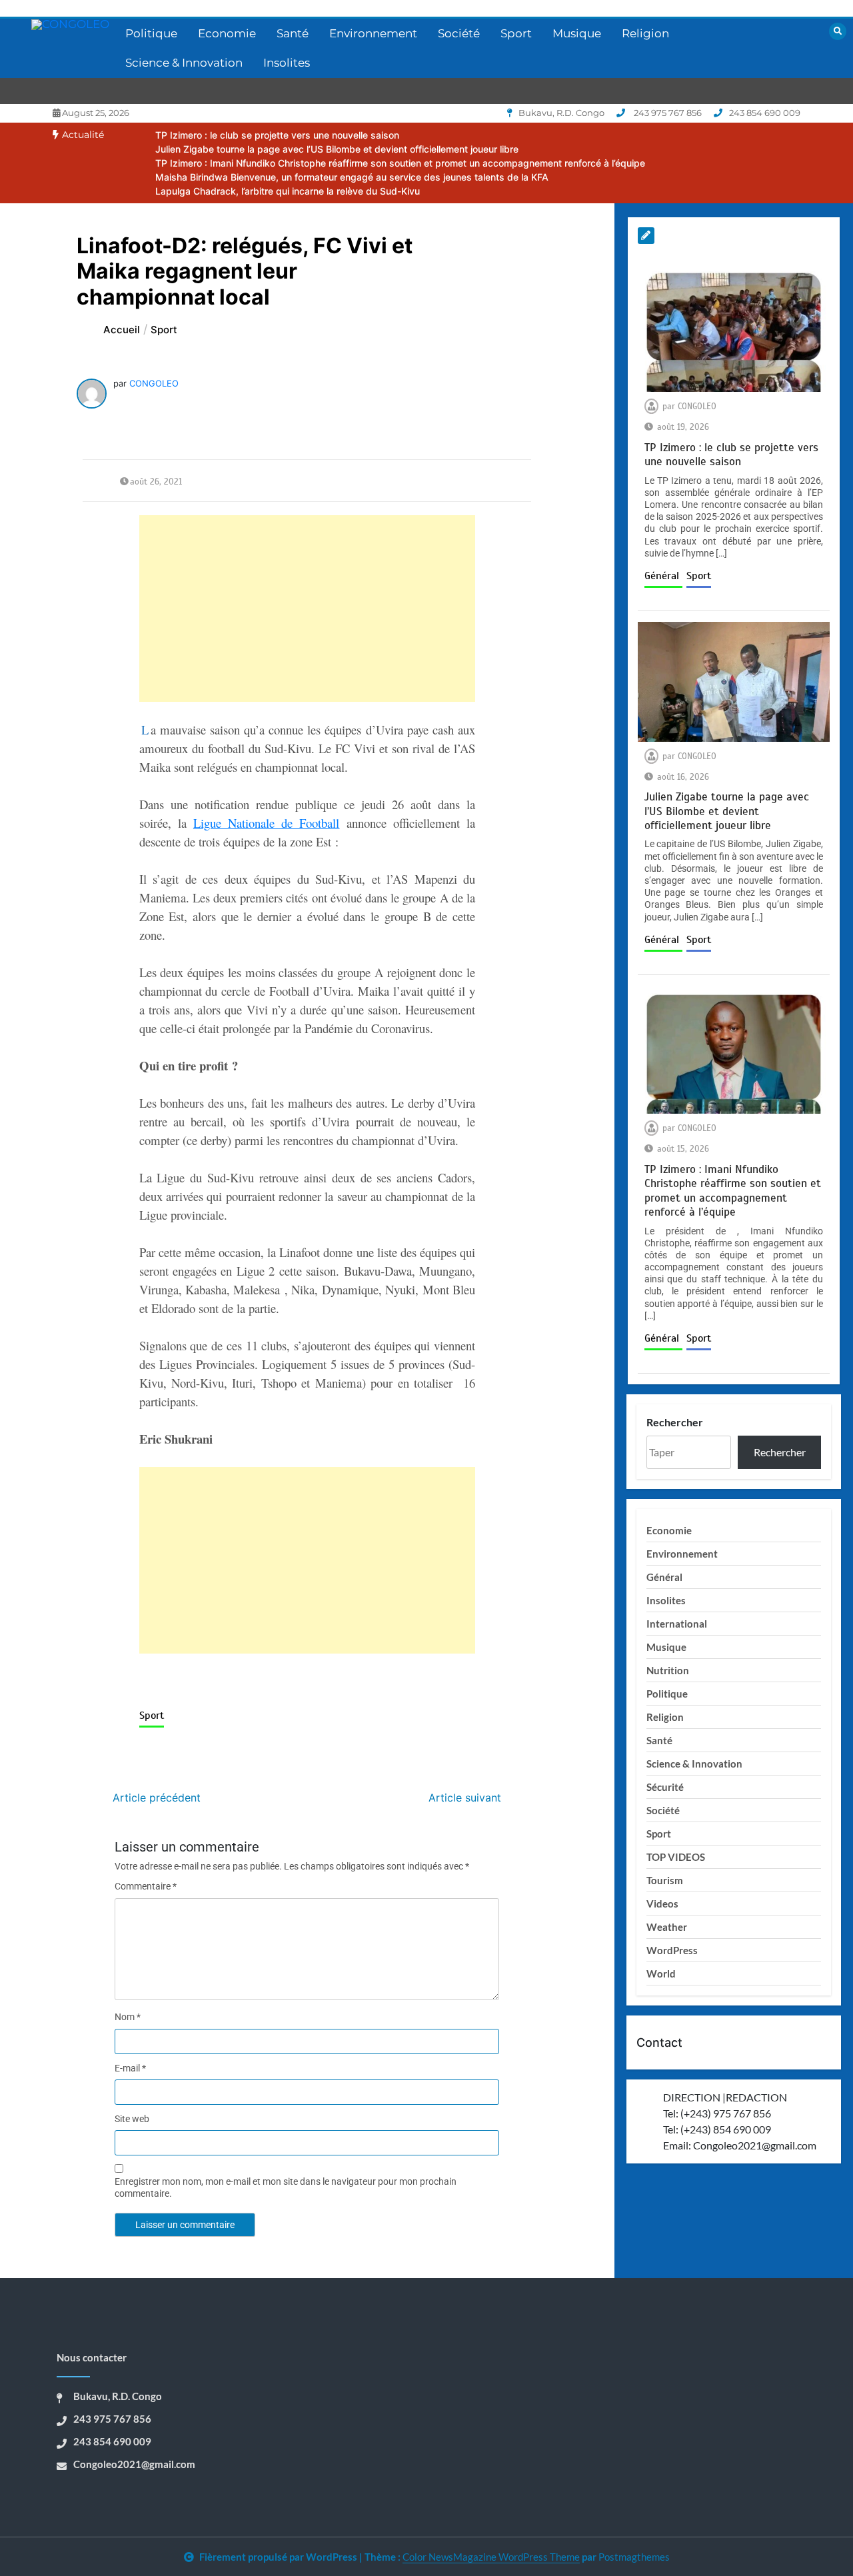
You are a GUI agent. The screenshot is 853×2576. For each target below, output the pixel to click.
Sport (516, 33)
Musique (577, 33)
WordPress (672, 1950)
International (677, 1624)
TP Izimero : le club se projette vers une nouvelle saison (277, 135)
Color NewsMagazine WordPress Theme (491, 2557)
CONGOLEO (154, 383)
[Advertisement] (308, 609)
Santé (293, 33)
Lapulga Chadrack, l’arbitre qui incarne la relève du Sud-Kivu (288, 191)
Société (459, 33)
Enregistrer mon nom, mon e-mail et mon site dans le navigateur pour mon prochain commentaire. (286, 2187)
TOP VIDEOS (676, 1857)
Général (663, 576)
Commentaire (146, 1886)
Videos (662, 1904)
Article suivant (465, 1798)
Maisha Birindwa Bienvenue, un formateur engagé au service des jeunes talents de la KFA (352, 177)
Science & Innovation (184, 63)
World (661, 1973)
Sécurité (665, 1787)
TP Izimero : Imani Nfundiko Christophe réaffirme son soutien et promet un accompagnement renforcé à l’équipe (400, 163)
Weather (667, 1927)
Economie (227, 33)
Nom (128, 2017)
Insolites (287, 63)
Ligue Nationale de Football (267, 823)
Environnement (373, 33)
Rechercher (675, 1422)
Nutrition (668, 1670)
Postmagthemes (634, 2557)
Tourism (665, 1880)
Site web (132, 2119)
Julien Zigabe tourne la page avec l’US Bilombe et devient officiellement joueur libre (337, 149)
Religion (645, 33)
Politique (151, 33)
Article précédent (157, 1798)
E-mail (130, 2068)
